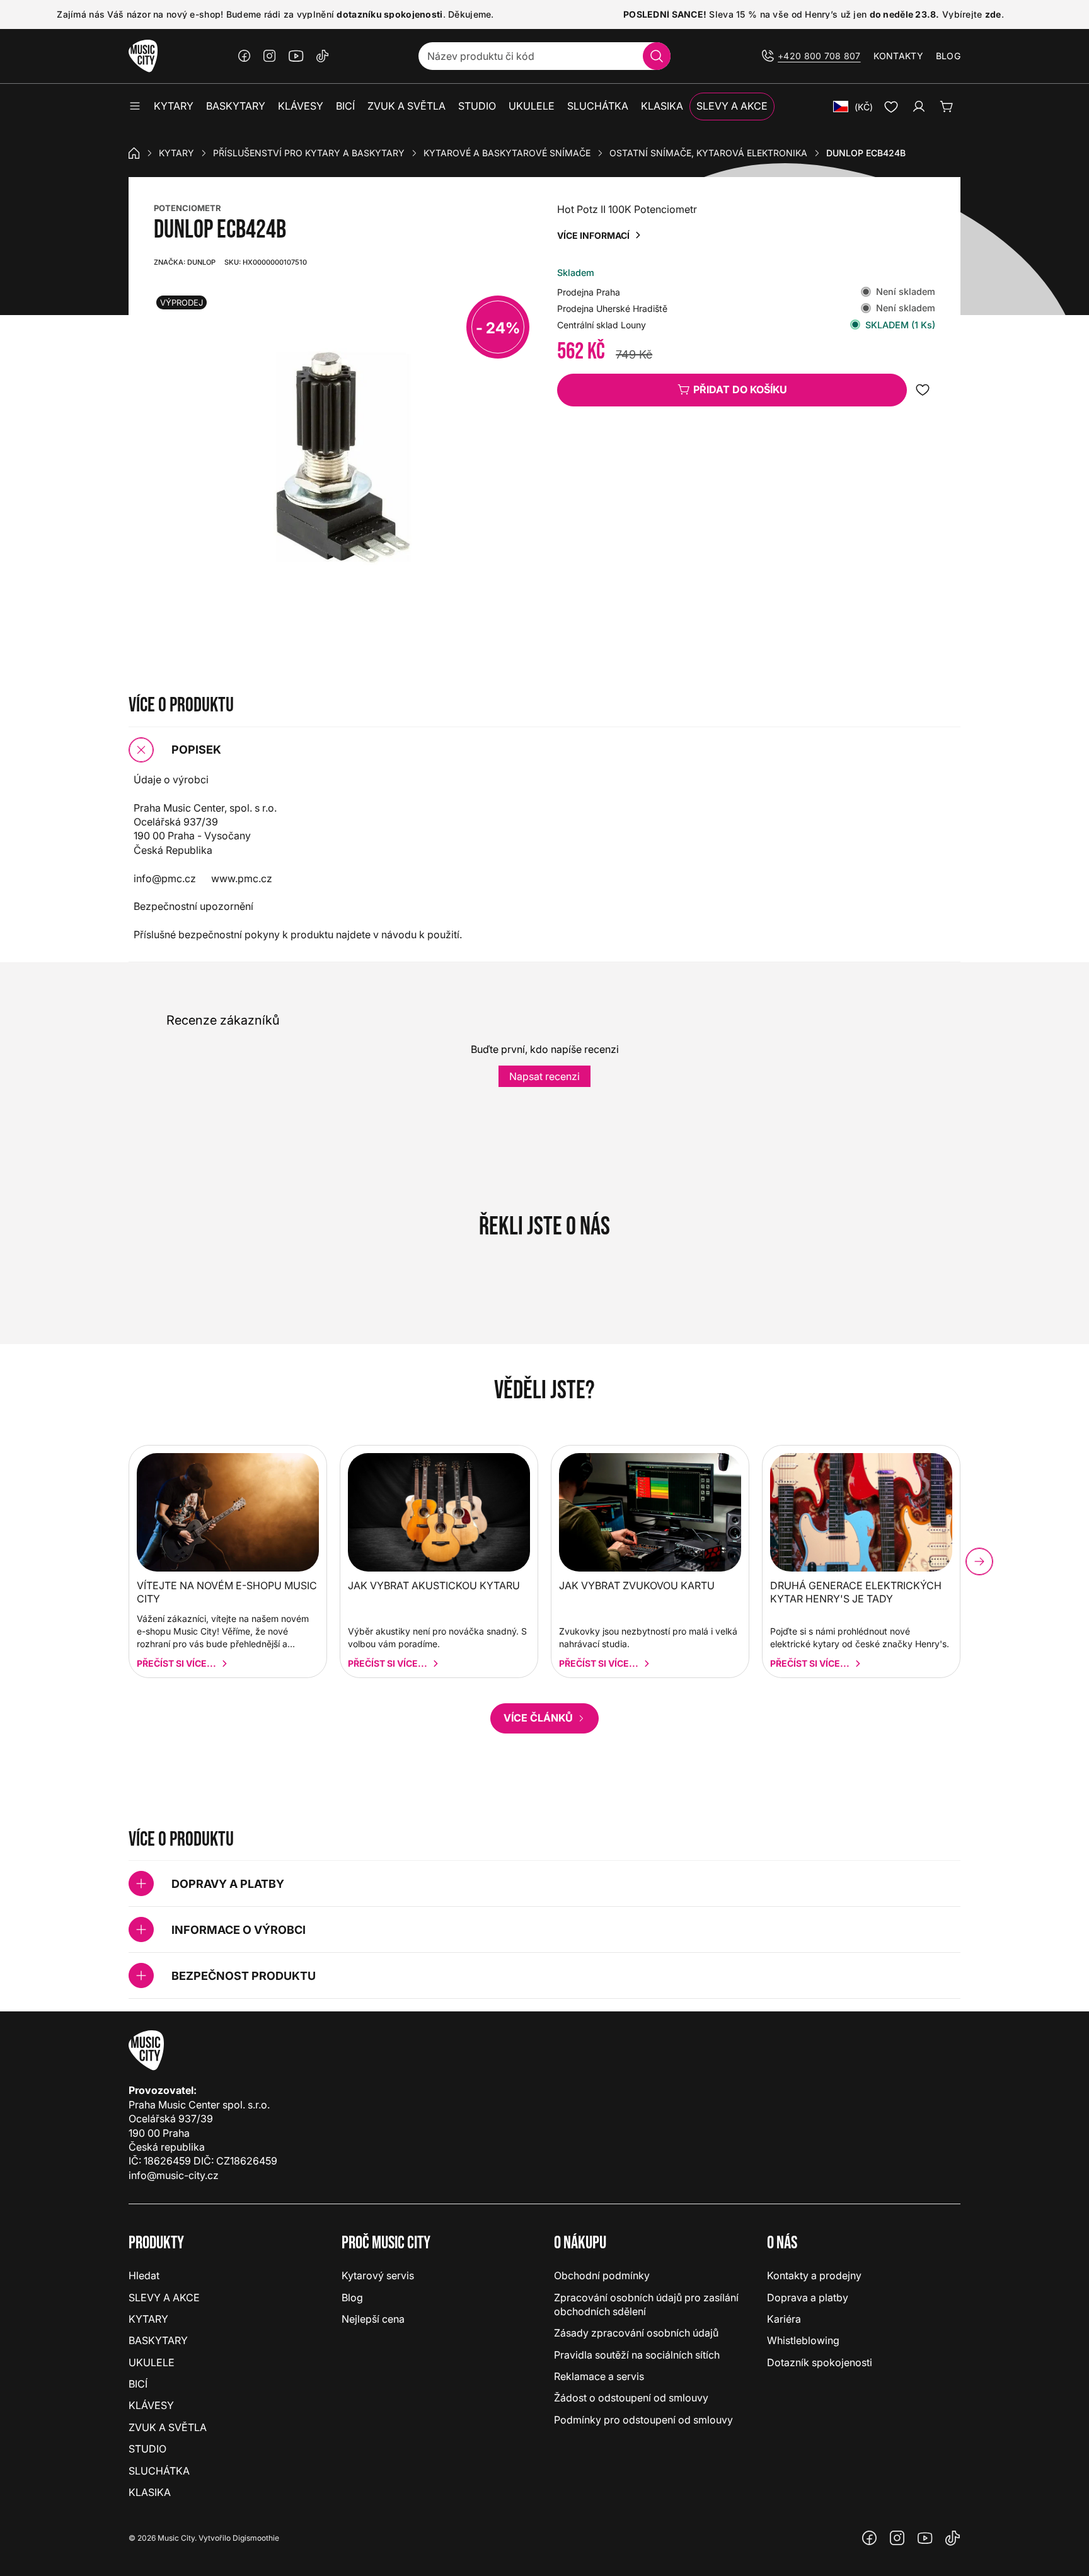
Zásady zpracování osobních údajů (636, 2333)
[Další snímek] (979, 1561)
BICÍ (138, 2384)
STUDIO (147, 2449)
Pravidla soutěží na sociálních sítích (637, 2355)
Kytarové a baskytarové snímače (507, 153)
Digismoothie (256, 2538)
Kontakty (898, 56)
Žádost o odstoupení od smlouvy (631, 2398)
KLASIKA (150, 2492)
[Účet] (919, 106)
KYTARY (176, 153)
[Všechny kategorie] (135, 106)
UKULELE (152, 2362)
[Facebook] (245, 56)
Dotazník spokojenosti (820, 2362)
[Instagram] (270, 56)
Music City (176, 2538)
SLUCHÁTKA (159, 2471)
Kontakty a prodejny (814, 2275)
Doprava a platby (808, 2297)
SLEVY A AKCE (164, 2297)
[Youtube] (296, 56)
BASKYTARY (158, 2340)
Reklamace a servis (599, 2376)
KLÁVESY (151, 2405)
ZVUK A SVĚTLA (168, 2427)
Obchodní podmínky (602, 2275)
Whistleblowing (803, 2340)
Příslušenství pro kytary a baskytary (309, 153)
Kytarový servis (378, 2275)
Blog (948, 56)
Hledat (144, 2275)
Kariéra (784, 2319)
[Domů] (134, 153)
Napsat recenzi (544, 1076)
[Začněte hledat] (657, 56)
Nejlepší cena (373, 2319)
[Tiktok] (323, 56)
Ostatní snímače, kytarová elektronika (708, 153)
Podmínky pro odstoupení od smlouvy (643, 2420)
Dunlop (185, 262)
